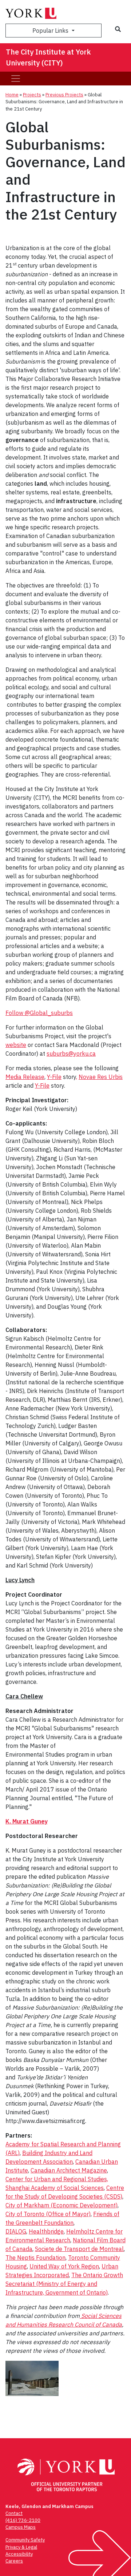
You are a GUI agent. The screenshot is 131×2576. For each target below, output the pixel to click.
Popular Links (51, 31)
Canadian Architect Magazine (69, 2170)
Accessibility (19, 2554)
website (16, 1045)
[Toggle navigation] (16, 79)
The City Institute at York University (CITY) (48, 57)
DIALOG (16, 2231)
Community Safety (25, 2540)
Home (12, 95)
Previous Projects (64, 95)
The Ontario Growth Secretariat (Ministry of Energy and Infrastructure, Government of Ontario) (64, 2284)
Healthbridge (46, 2231)
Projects (32, 95)
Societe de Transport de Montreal (79, 2249)
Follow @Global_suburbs (39, 1013)
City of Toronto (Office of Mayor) (48, 2214)
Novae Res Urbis (101, 1077)
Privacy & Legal (21, 2547)
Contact (14, 2513)
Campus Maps (21, 2527)
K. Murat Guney (27, 1821)
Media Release (25, 1077)
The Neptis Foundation (35, 2258)
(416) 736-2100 (23, 2520)
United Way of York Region (64, 2266)
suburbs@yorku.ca (71, 1054)
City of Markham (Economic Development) (61, 2205)
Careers (14, 2561)
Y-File (54, 1077)
